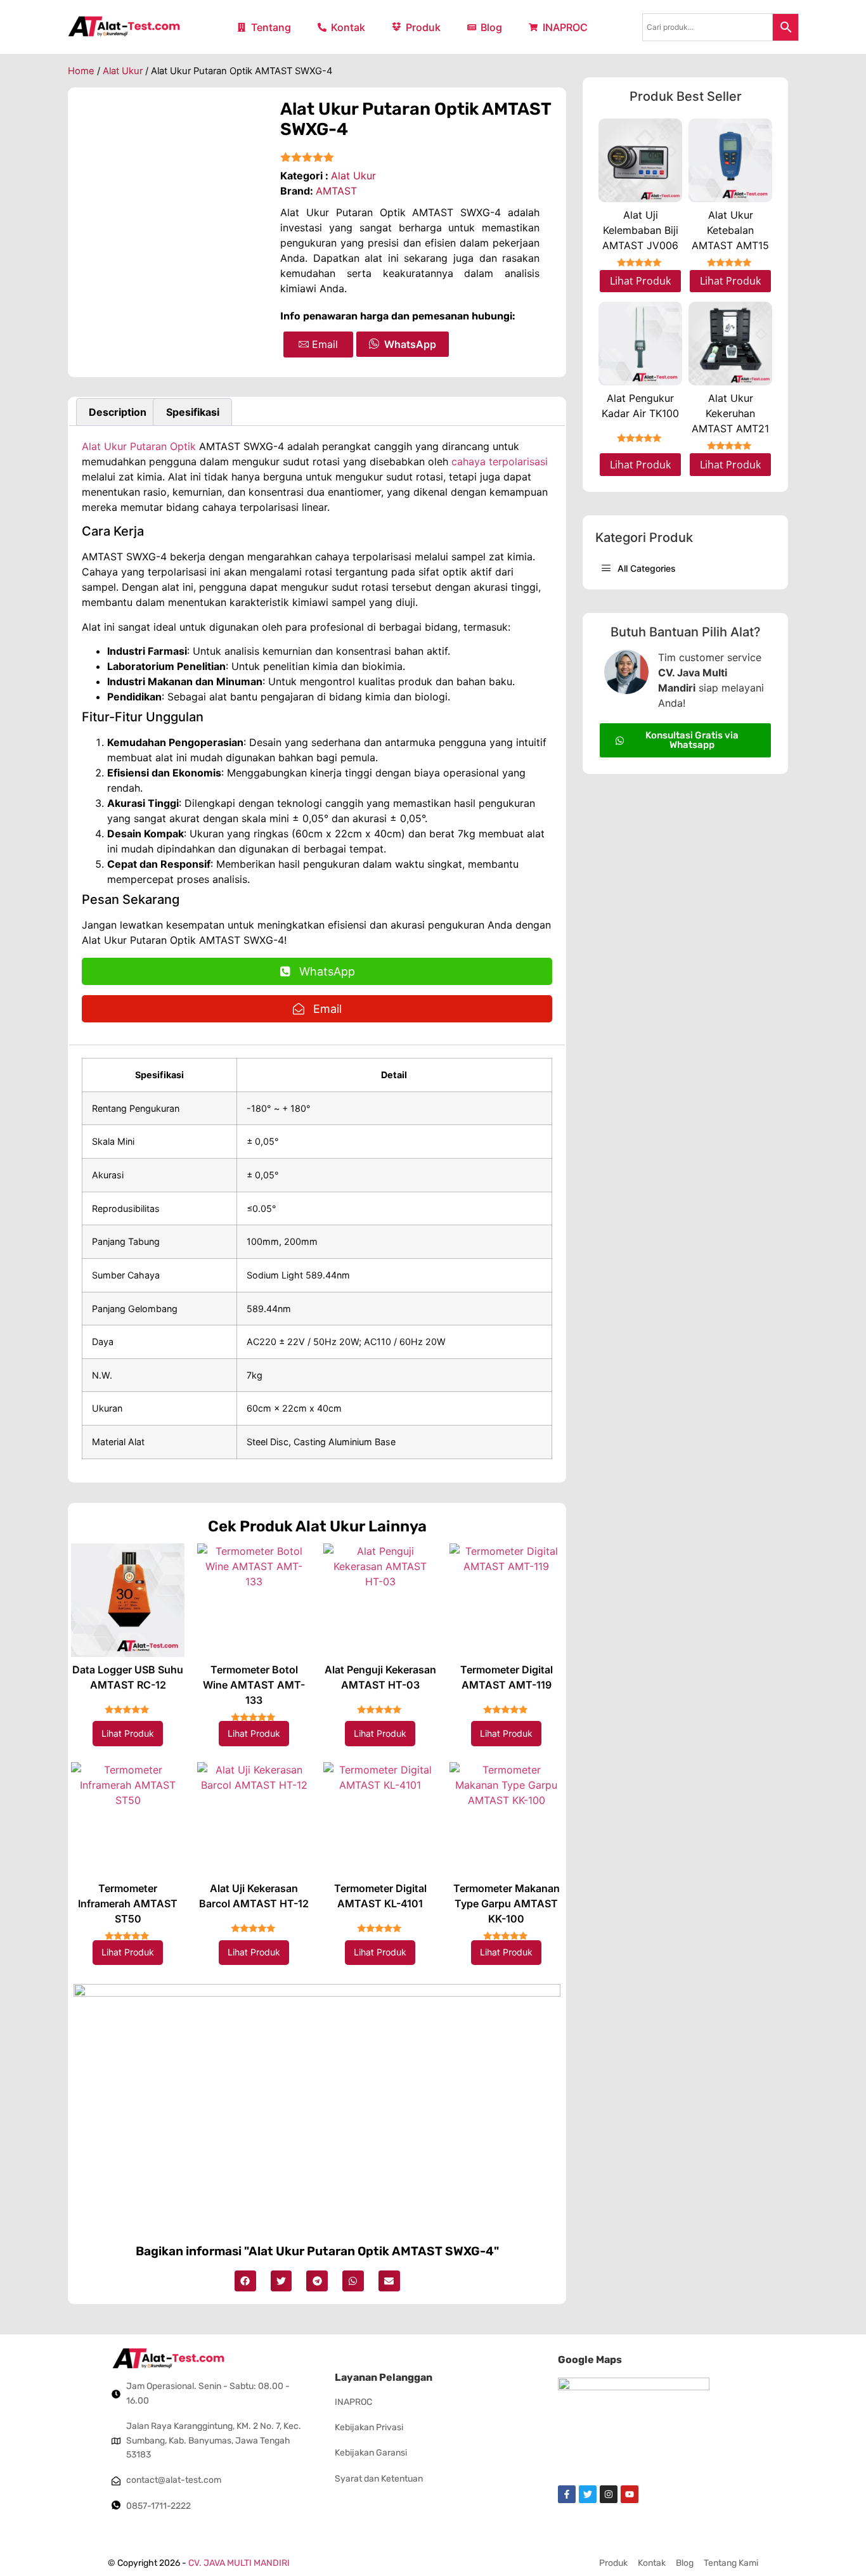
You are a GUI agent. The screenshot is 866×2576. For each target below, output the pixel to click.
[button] (245, 2281)
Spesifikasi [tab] (193, 412)
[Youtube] (630, 2494)
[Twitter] (588, 2494)
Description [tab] (118, 412)
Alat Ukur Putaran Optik (139, 446)
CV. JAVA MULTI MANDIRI (239, 2563)
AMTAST (336, 191)
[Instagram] (609, 2494)
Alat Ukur (123, 71)
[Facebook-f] (567, 2494)
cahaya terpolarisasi (500, 461)
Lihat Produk (128, 1733)
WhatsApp (410, 344)
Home (81, 71)
